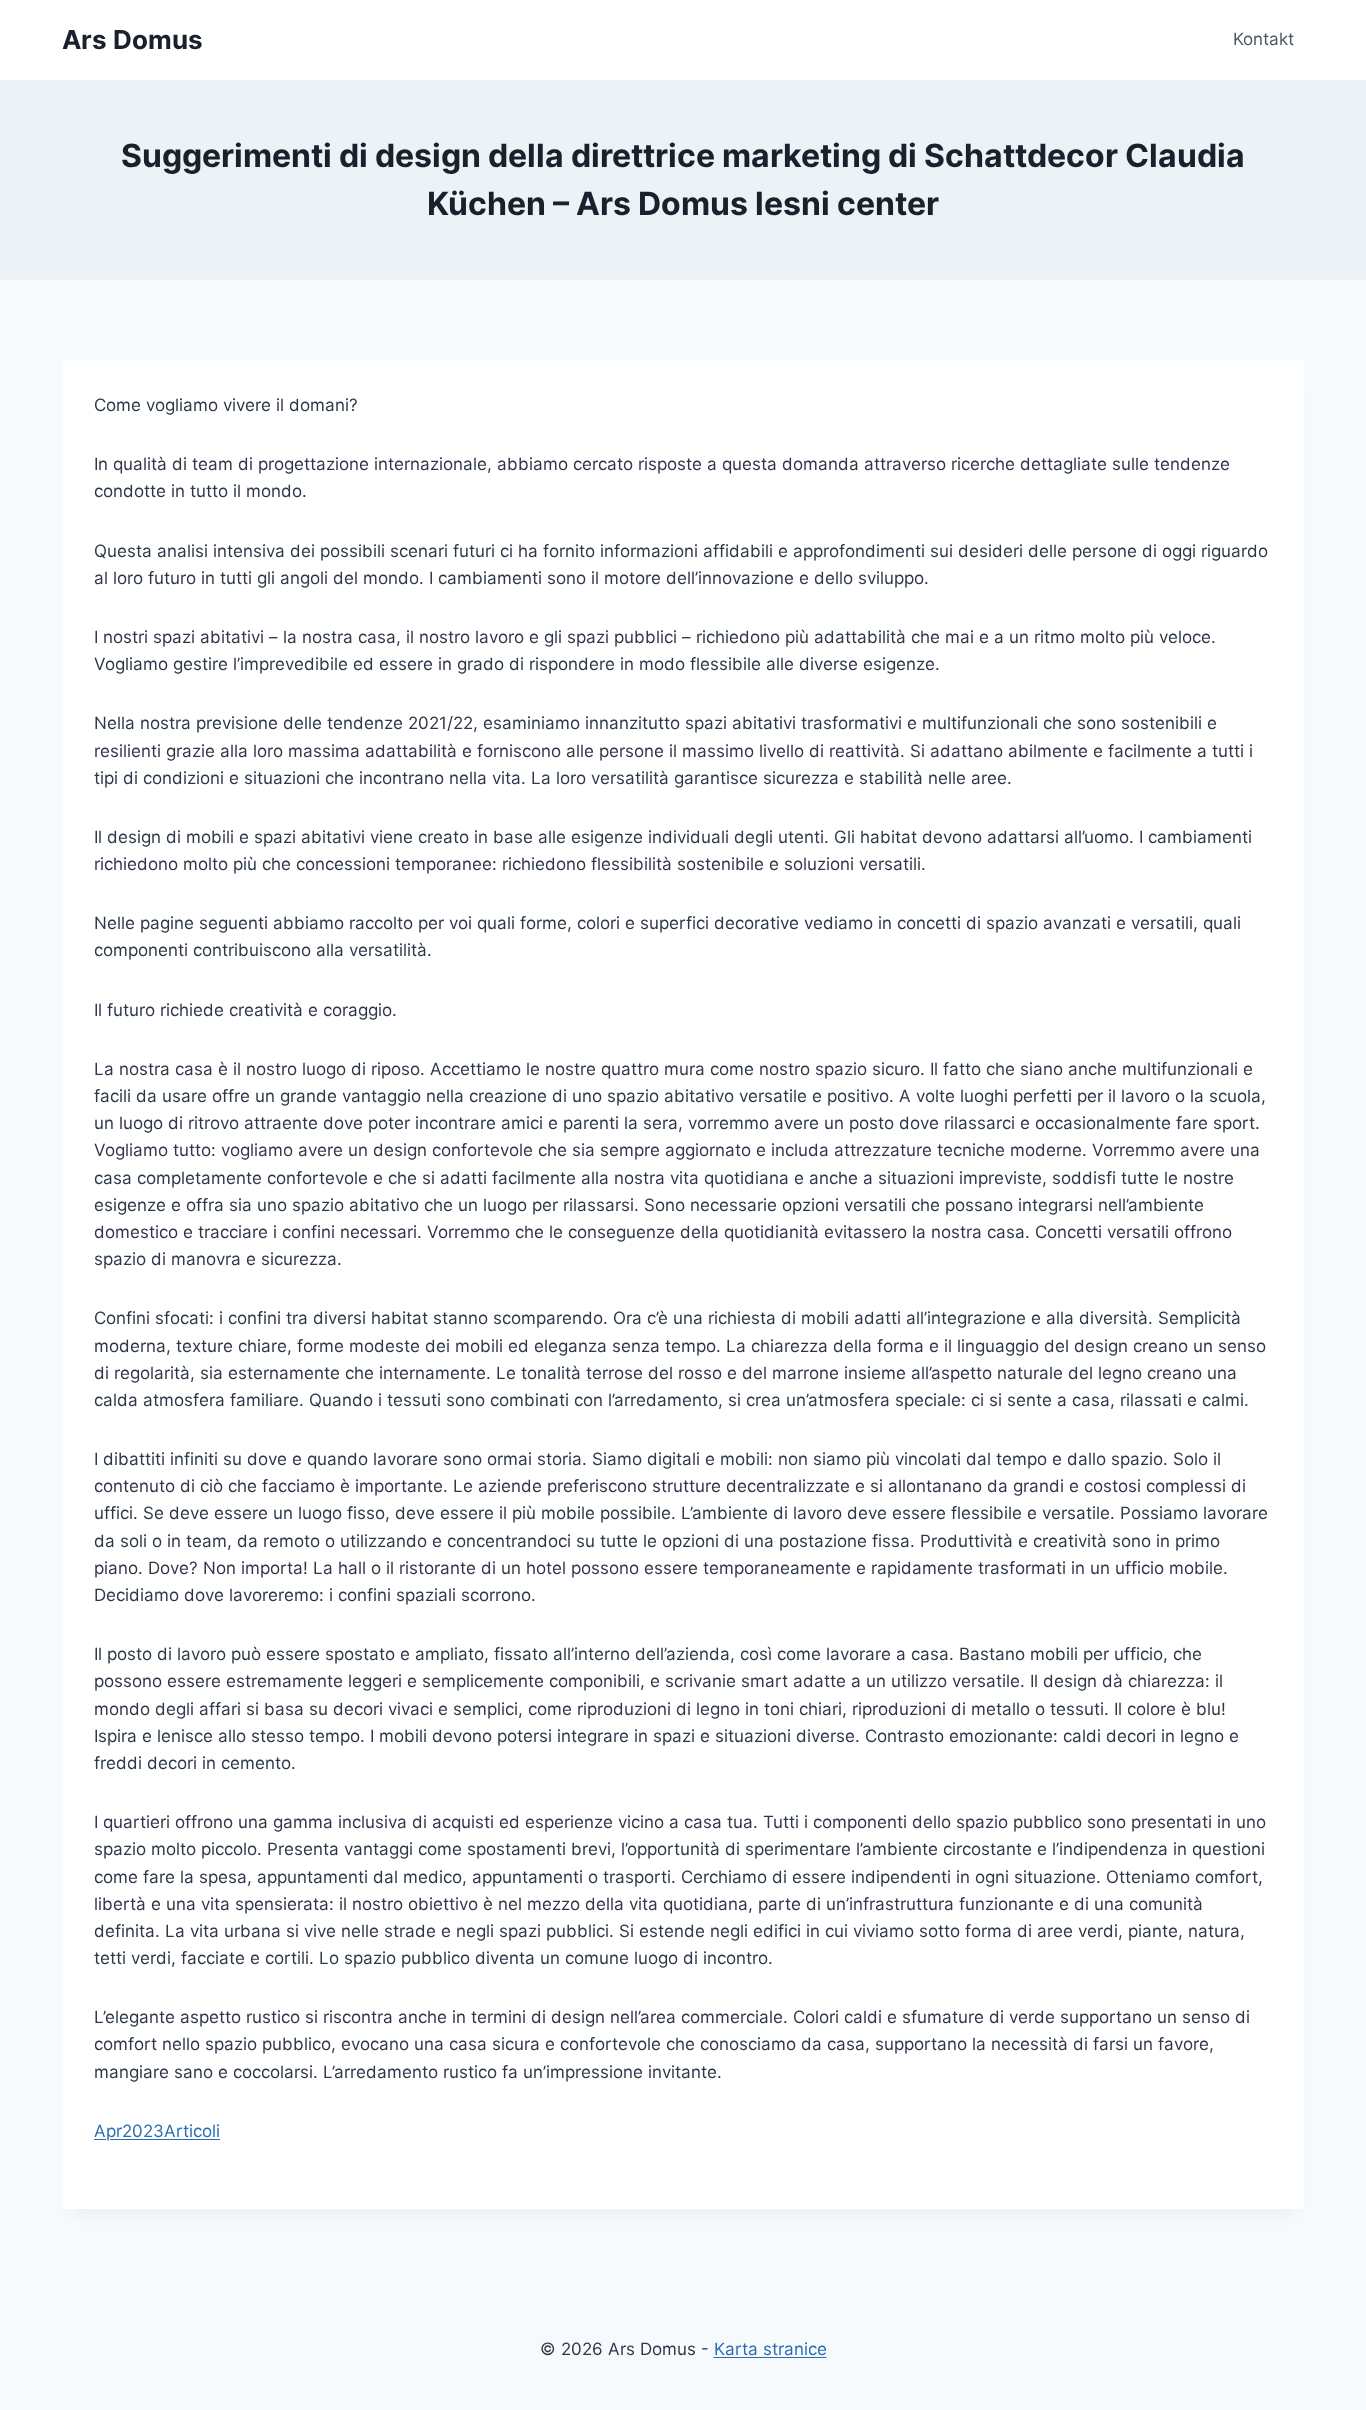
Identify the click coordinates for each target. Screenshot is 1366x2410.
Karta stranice (770, 2349)
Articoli (192, 2131)
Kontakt (1263, 39)
